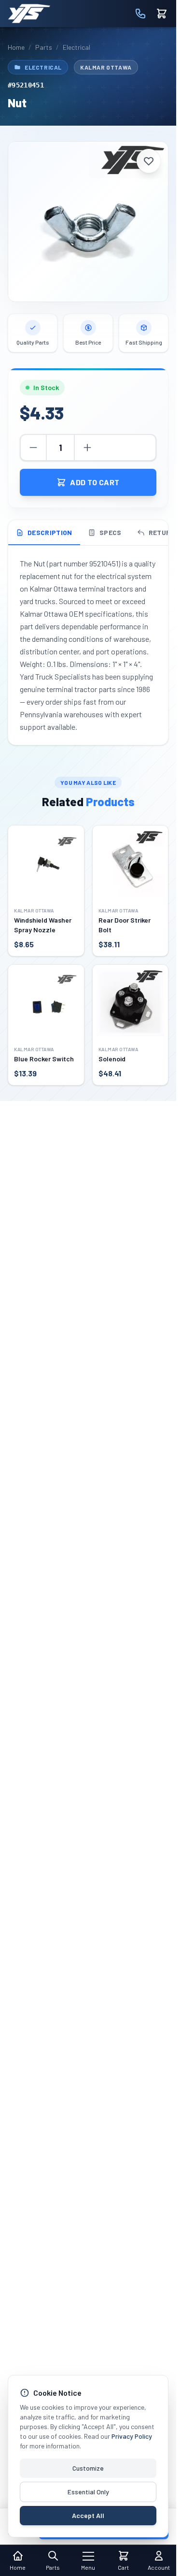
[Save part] (149, 161)
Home (16, 47)
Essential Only (88, 2492)
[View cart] (162, 14)
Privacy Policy (132, 2436)
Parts (44, 47)
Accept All (88, 2515)
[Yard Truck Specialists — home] (29, 14)
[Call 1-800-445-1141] (140, 14)
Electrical (77, 47)
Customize (88, 2468)
